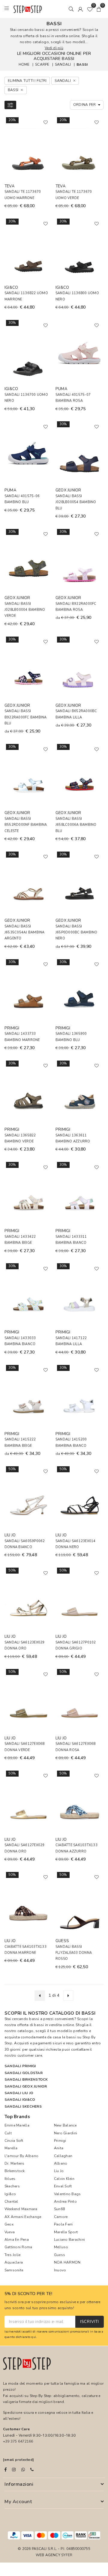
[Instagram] (14, 2470)
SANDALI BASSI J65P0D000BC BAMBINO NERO (76, 933)
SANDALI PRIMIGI (20, 2066)
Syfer (67, 2555)
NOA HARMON (67, 2262)
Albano (61, 2163)
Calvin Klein (64, 2179)
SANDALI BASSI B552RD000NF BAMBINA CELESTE (26, 825)
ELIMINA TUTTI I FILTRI (27, 81)
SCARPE (42, 64)
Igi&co (10, 2194)
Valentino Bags (67, 2194)
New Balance (65, 2125)
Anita (59, 2148)
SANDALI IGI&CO (20, 2100)
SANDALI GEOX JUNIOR (26, 2086)
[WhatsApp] (23, 2470)
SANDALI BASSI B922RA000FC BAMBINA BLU (26, 717)
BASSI (82, 64)
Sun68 (59, 2209)
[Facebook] (6, 2470)
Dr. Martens (15, 2163)
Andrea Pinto (65, 2201)
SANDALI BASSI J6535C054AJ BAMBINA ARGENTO (25, 933)
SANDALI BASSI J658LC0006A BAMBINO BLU (76, 825)
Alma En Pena (17, 2240)
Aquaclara (14, 2262)
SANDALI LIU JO (19, 2093)
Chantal (11, 2201)
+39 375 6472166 (18, 2441)
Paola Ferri (63, 2224)
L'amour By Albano (21, 2156)
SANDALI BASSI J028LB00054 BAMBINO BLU (76, 502)
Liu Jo (59, 2171)
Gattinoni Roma (18, 2247)
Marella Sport (66, 2232)
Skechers (12, 2186)
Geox (9, 2224)
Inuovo (60, 2270)
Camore (61, 2217)
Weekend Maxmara (21, 2209)
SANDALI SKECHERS (23, 2106)
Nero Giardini (66, 2133)
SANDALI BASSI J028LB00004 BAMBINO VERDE (25, 610)
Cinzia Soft (14, 2141)
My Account (18, 2502)
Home (24, 64)
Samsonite (14, 2270)
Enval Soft (63, 2186)
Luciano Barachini (69, 2240)
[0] (90, 9)
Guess (60, 2255)
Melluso (61, 2247)
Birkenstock (15, 2171)
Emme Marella (17, 2125)
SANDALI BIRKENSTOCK (26, 2079)
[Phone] (32, 2470)
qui (34, 2337)
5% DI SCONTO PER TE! (28, 2294)
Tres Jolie (12, 2255)
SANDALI (63, 64)
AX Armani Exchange (23, 2217)
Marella (11, 2148)
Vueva (10, 2232)
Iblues (10, 2179)
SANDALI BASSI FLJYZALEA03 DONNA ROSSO (74, 1953)
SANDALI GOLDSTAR (24, 2073)
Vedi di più (54, 48)
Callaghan (63, 2156)
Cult (8, 2133)
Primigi (60, 2141)
